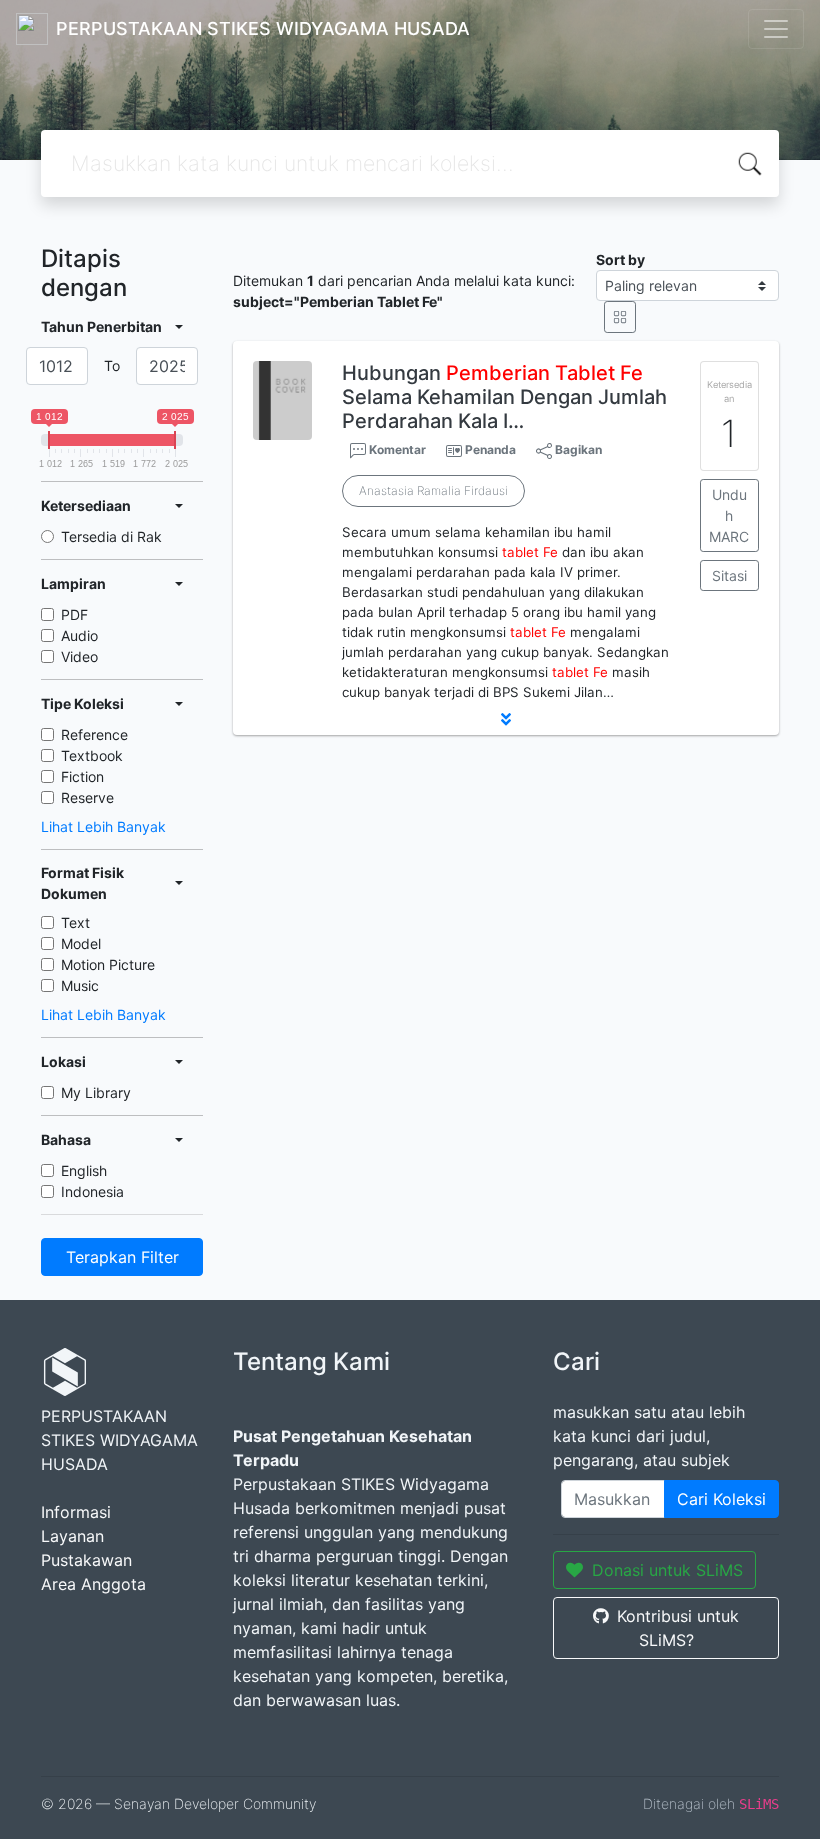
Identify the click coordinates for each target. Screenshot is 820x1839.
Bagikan (577, 449)
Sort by (620, 259)
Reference (94, 734)
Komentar (396, 449)
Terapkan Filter (122, 1257)
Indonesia (92, 1191)
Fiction (82, 776)
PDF (74, 614)
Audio (79, 635)
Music (80, 985)
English (84, 1170)
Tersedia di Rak (111, 536)
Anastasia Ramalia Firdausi (433, 490)
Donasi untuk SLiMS (667, 1570)
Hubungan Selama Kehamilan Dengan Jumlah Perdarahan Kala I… (504, 397)
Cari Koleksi (721, 1499)
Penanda (490, 449)
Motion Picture (108, 964)
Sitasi (729, 575)
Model (81, 943)
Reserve (87, 797)
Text (75, 922)
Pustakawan (86, 1560)
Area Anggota (93, 1584)
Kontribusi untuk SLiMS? (678, 1628)
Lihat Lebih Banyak (103, 826)
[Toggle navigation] (776, 29)
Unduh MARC (729, 515)
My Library (96, 1092)
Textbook (92, 755)
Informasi (76, 1512)
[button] (506, 719)
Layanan (72, 1536)
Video (79, 656)
